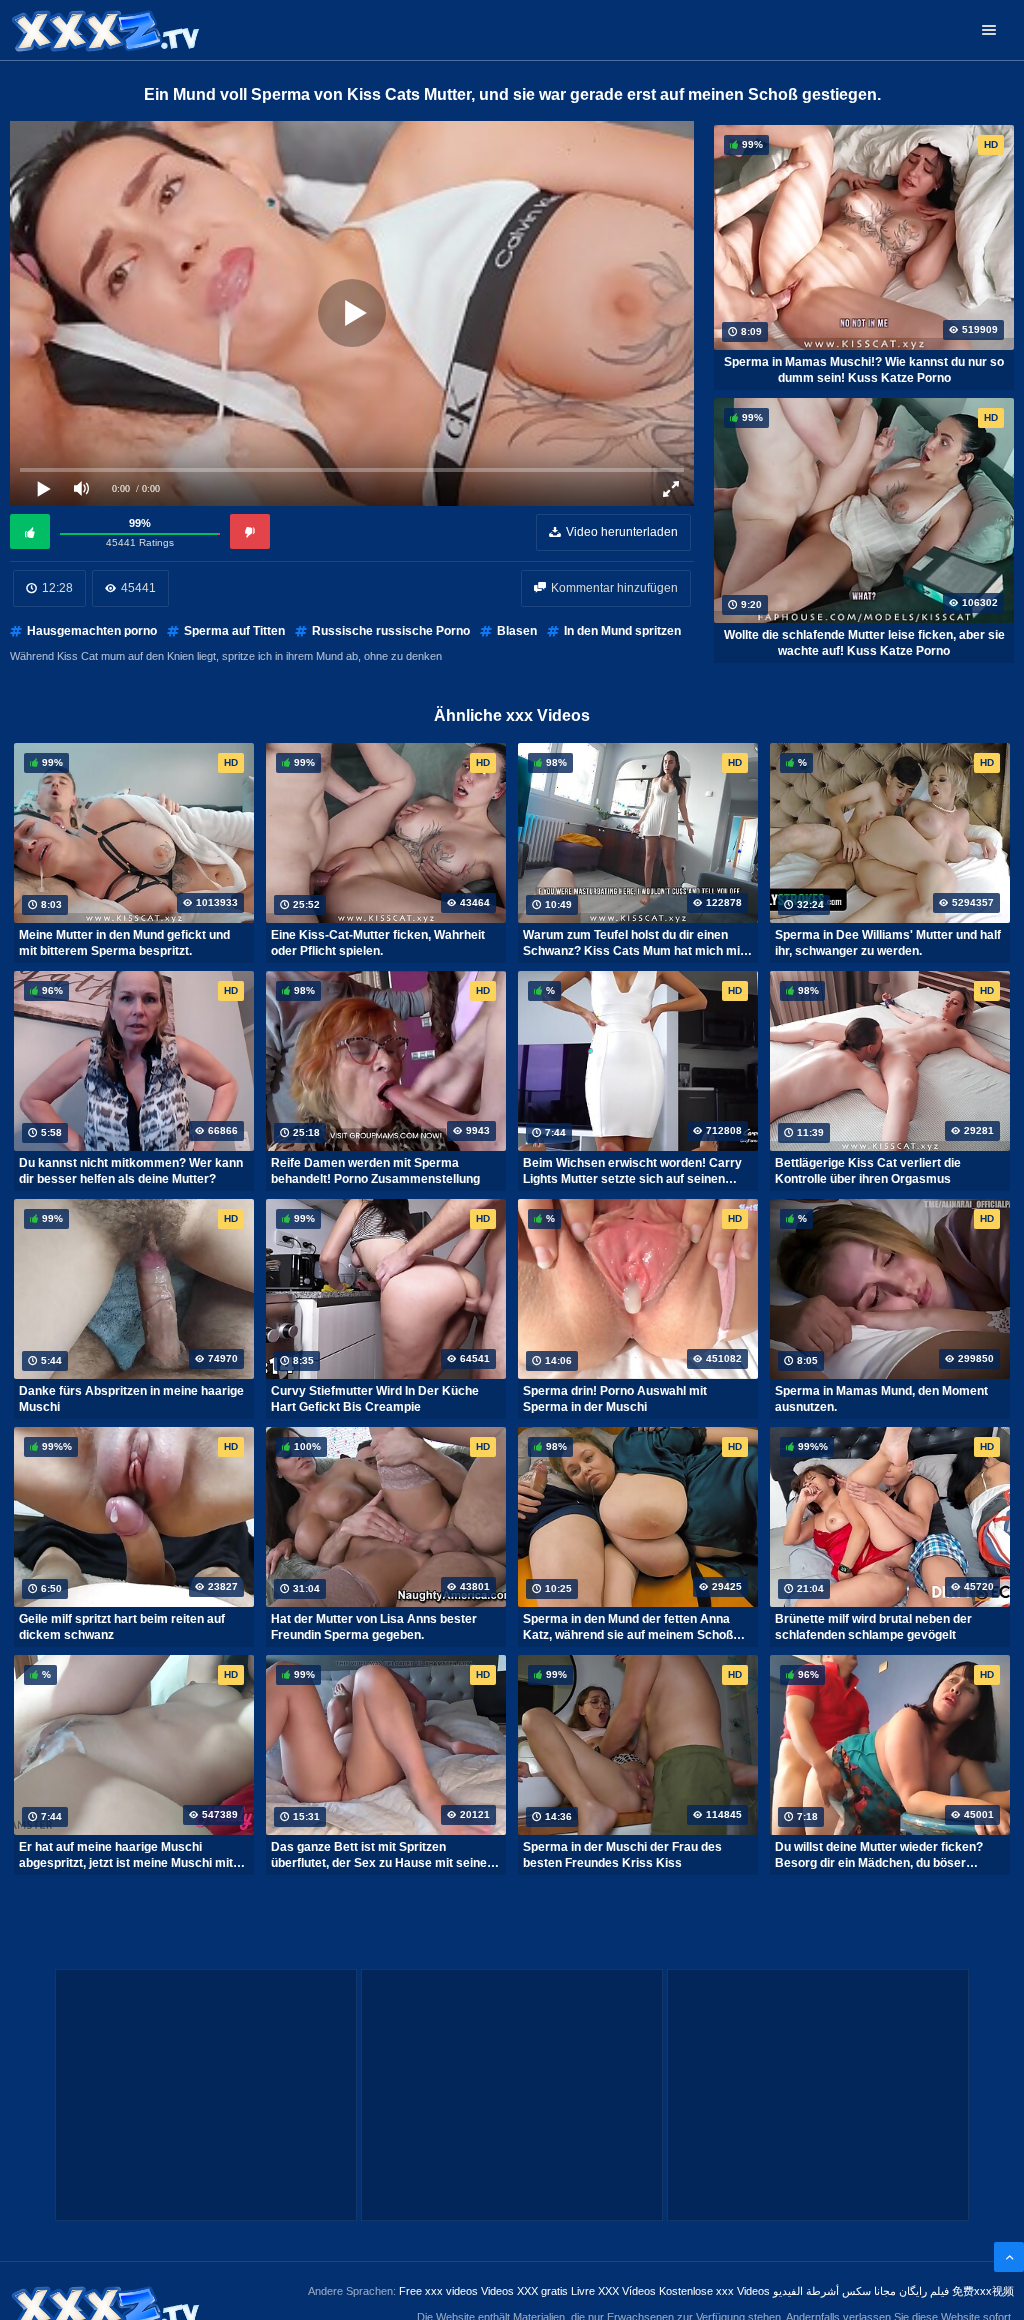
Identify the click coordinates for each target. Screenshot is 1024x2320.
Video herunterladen (622, 532)
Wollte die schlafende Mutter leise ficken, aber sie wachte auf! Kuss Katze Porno (864, 643)
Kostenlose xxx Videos (714, 2291)
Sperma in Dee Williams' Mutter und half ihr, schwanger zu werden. (888, 943)
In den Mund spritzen (622, 631)
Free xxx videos (438, 2291)
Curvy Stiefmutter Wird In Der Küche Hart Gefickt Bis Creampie (375, 1399)
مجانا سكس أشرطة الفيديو (834, 2291)
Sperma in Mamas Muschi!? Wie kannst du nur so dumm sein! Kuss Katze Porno (864, 370)
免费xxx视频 (983, 2291)
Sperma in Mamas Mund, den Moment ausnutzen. (881, 1399)
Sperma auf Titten (234, 631)
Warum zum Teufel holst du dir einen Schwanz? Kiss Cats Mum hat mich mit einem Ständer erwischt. (633, 943)
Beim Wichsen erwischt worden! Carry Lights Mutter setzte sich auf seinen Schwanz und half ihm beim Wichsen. (632, 1171)
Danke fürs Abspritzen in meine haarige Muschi (131, 1399)
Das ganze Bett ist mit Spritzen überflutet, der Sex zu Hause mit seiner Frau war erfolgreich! (381, 1855)
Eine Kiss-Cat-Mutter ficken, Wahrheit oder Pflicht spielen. (378, 943)
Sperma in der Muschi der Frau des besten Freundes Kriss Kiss (622, 1855)
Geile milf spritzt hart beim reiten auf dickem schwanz (122, 1627)
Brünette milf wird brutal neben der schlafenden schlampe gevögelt (873, 1627)
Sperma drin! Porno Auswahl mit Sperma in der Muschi (615, 1399)
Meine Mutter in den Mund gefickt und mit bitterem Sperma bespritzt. (124, 943)
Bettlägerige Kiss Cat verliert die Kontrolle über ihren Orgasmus (868, 1171)
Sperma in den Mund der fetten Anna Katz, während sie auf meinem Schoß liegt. (628, 1627)
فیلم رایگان (924, 2291)
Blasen (517, 631)
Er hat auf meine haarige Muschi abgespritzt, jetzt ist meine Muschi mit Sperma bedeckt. (126, 1855)
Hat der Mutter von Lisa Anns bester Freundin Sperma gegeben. (374, 1627)
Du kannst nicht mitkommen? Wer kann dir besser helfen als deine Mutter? (131, 1171)
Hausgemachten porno (92, 631)
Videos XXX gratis (524, 2291)
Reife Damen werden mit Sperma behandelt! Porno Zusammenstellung (375, 1171)
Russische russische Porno (391, 631)
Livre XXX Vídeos (613, 2291)
